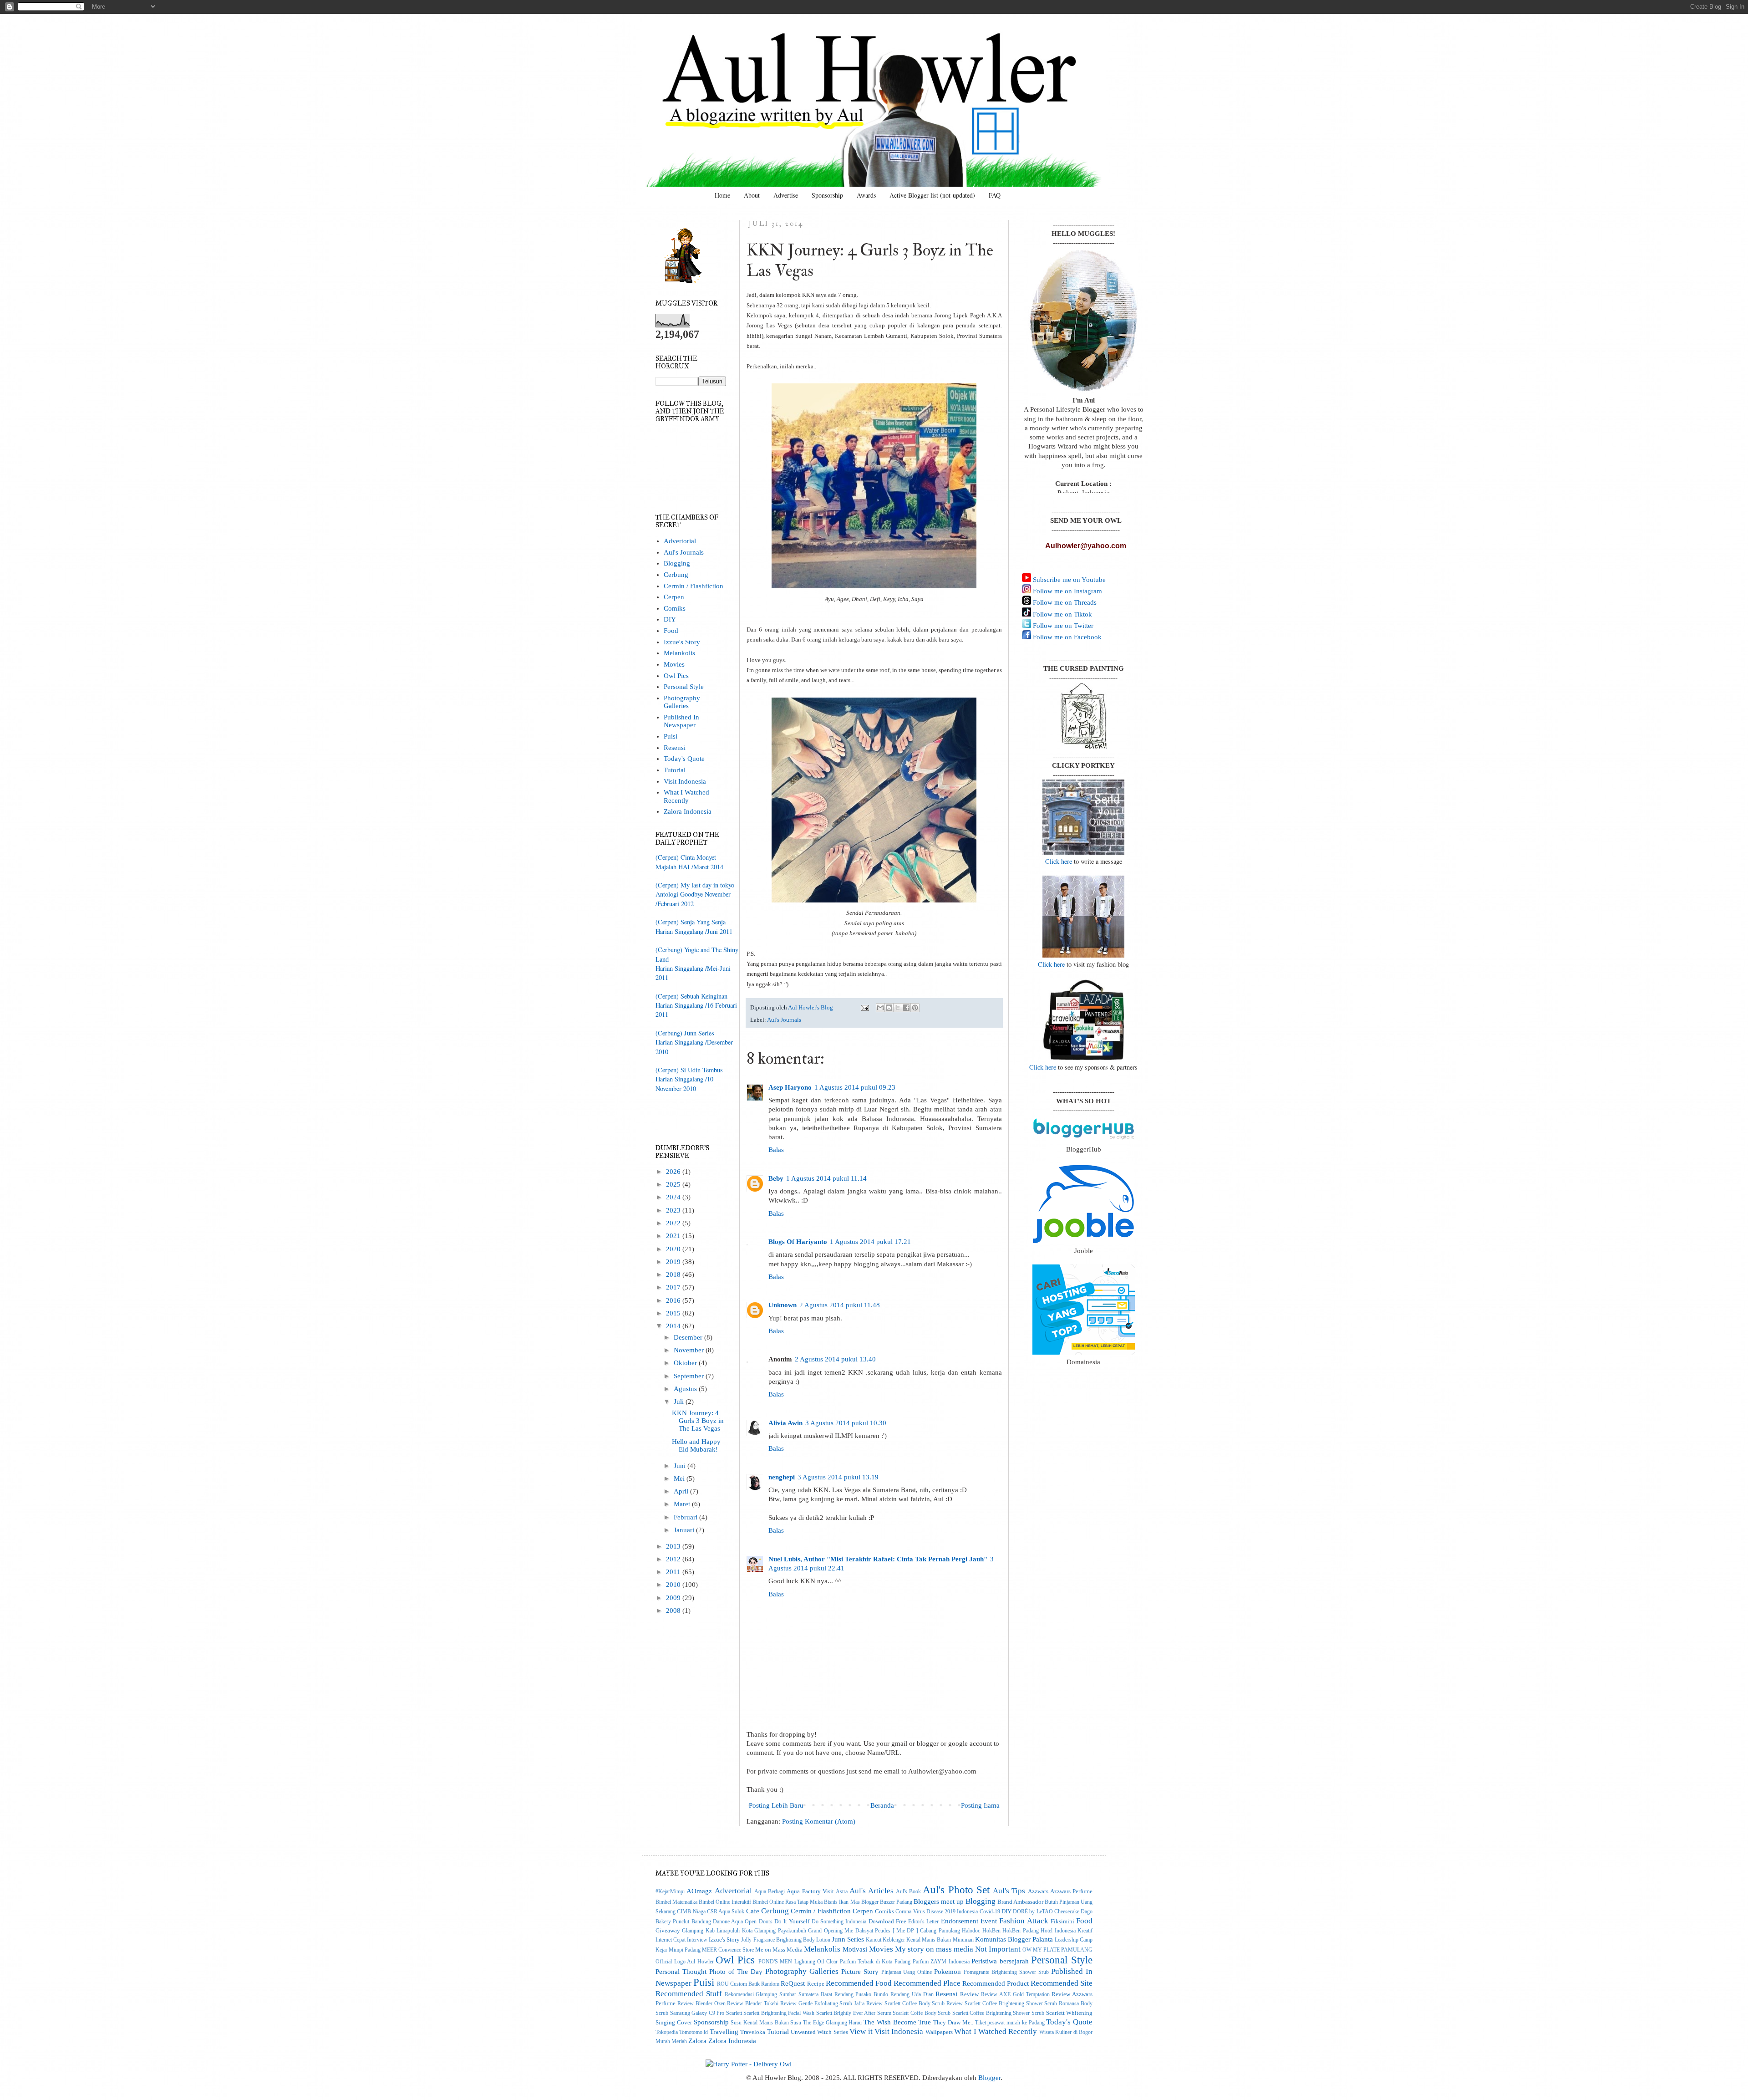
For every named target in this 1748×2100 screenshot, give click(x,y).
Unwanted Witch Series (819, 2032)
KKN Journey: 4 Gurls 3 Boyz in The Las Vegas (698, 1421)
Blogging (677, 563)
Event (989, 1921)
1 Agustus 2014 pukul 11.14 (826, 1178)
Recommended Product (996, 1983)
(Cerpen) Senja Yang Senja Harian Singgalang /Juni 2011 (694, 926)
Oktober (686, 1363)
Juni (681, 1466)
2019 (674, 1262)
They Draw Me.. (953, 2022)
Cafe (753, 1911)
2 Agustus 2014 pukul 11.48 (840, 1305)
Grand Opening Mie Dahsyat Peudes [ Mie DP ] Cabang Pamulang (884, 1931)
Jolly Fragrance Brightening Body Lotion (785, 1940)
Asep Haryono (790, 1087)
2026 (674, 1172)
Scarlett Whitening (1070, 2013)
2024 (674, 1197)
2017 (674, 1287)
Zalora (697, 2041)
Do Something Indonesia (839, 1922)
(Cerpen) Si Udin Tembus (689, 1070)
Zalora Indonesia (688, 811)
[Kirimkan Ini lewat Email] (880, 1008)
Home (722, 195)
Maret (683, 1504)
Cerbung (676, 575)
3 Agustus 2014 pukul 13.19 (838, 1477)
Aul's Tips (1009, 1891)
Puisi (671, 736)
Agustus (686, 1389)
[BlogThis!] (889, 1008)
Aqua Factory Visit (810, 1891)
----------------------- (675, 195)
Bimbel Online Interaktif (725, 1902)
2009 (674, 1598)
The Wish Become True (897, 2022)
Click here (1059, 861)
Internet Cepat (671, 1940)
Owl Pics (676, 676)
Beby (776, 1178)
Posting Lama (980, 1805)
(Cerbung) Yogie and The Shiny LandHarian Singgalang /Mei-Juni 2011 (697, 963)
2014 (674, 1326)
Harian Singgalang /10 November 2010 (684, 1083)
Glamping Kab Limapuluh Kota (717, 1931)
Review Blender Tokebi (753, 2004)
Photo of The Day (736, 1972)
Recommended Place (927, 1983)
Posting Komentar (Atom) (819, 1821)
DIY (670, 619)
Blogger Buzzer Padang (887, 1902)
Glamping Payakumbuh (780, 1931)
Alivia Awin (785, 1423)
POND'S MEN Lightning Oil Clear (798, 1962)
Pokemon (948, 1972)
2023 (674, 1210)
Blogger (989, 2078)
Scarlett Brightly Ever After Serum (854, 2013)
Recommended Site (1062, 1983)
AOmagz (699, 1891)
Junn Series (848, 1939)
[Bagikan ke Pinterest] (915, 1008)
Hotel (1047, 1931)
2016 (674, 1300)
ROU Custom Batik (738, 1984)
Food (671, 631)
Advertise (786, 195)
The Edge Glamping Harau (832, 2023)
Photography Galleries (682, 702)
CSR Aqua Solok (726, 1912)
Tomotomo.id (694, 2032)
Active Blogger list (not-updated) (932, 195)
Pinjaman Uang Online (907, 1972)
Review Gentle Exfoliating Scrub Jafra (822, 2004)
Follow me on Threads (1064, 602)
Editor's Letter (923, 1922)
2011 (674, 1572)
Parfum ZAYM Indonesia (941, 1962)
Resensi (675, 748)
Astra (842, 1892)
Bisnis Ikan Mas (842, 1902)
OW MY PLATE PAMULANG (1057, 1950)
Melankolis (679, 653)
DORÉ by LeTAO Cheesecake (1046, 1912)
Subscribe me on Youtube (1068, 580)
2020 (674, 1249)
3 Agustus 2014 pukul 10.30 (846, 1423)
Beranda (882, 1805)
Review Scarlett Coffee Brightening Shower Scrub (1002, 2004)
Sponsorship (827, 195)
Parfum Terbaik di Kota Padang (875, 1962)
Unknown (783, 1305)
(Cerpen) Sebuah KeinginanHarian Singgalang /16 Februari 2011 (696, 1005)
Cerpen (674, 597)
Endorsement (960, 1921)
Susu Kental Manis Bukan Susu (766, 2023)
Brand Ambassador (1020, 1902)
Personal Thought (681, 1972)
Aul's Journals (784, 1020)
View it (861, 2031)
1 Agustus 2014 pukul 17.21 (870, 1242)
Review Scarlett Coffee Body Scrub (905, 2004)
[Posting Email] (864, 1007)
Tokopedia (667, 2032)
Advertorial (680, 541)
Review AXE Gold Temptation (1015, 1995)
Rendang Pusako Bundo (861, 1995)
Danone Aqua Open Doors (743, 1922)
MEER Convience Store (728, 1950)
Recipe (816, 1984)
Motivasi (855, 1949)
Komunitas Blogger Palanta (1014, 1939)
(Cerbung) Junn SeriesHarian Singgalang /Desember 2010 (694, 1042)
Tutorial (675, 770)
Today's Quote (684, 759)
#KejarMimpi (670, 1892)
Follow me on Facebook (1066, 637)
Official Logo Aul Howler (685, 1962)
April (682, 1491)
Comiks (675, 608)
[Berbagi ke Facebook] (906, 1008)
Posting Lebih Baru (776, 1805)
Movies (674, 664)
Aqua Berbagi (770, 1892)
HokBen (991, 1931)
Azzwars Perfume (1071, 1891)
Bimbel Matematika (676, 1902)
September (690, 1376)
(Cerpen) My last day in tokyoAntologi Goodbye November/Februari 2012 (695, 894)
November (690, 1350)
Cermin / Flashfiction (694, 586)
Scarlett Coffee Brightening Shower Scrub (998, 2013)
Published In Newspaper (681, 721)
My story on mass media (934, 1949)
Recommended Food (859, 1983)
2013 (674, 1546)
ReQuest (793, 1983)
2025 (674, 1184)
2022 (674, 1223)
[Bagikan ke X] (898, 1008)
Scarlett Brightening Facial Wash (779, 2013)
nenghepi (782, 1477)
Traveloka (753, 2032)
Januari (685, 1530)
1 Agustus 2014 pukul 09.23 (855, 1087)
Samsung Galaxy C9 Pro (697, 2013)
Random (770, 1984)
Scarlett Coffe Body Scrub (922, 2013)
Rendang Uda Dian (912, 1995)
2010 (674, 1585)
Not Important (998, 1949)
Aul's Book (908, 1892)
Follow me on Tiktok (1062, 614)
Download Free (887, 1921)
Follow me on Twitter (1062, 626)
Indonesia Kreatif (1074, 1931)
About (752, 195)
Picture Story (860, 1972)
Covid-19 (990, 1912)
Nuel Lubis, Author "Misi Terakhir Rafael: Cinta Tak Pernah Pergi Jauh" (878, 1559)
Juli (680, 1402)
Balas (776, 1150)
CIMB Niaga (691, 1912)
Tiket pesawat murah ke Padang (1010, 2023)
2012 (674, 1559)
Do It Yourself (792, 1921)
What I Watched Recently (686, 796)
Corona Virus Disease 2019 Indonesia (937, 1912)
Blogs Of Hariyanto (798, 1242)
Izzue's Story (682, 642)
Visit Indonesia (685, 781)
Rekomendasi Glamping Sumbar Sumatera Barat (778, 1995)
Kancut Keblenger (885, 1940)
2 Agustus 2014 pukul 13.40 (835, 1359)
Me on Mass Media (779, 1950)
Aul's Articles (871, 1891)
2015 (674, 1313)
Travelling (724, 2032)
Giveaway (668, 1930)
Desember (689, 1337)
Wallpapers (939, 2032)
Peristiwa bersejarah (1000, 1961)
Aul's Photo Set (956, 1890)
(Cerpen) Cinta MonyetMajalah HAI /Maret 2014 (689, 862)
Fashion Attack (1024, 1921)
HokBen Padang (1020, 1931)
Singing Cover (674, 2022)
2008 (674, 1611)
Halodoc (971, 1931)
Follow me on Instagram (1067, 591)
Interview (697, 1940)
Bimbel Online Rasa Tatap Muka (788, 1902)
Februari (686, 1517)
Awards (866, 195)
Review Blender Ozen (701, 2004)
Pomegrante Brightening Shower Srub (1006, 1972)
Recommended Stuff (689, 1993)
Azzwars (1038, 1891)
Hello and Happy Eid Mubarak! (696, 1445)
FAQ (995, 195)
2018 (674, 1274)
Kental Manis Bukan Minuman (940, 1940)
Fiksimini (1062, 1921)
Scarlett (734, 2013)
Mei (680, 1478)
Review (969, 1994)
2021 (674, 1236)
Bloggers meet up (939, 1901)
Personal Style (684, 687)
